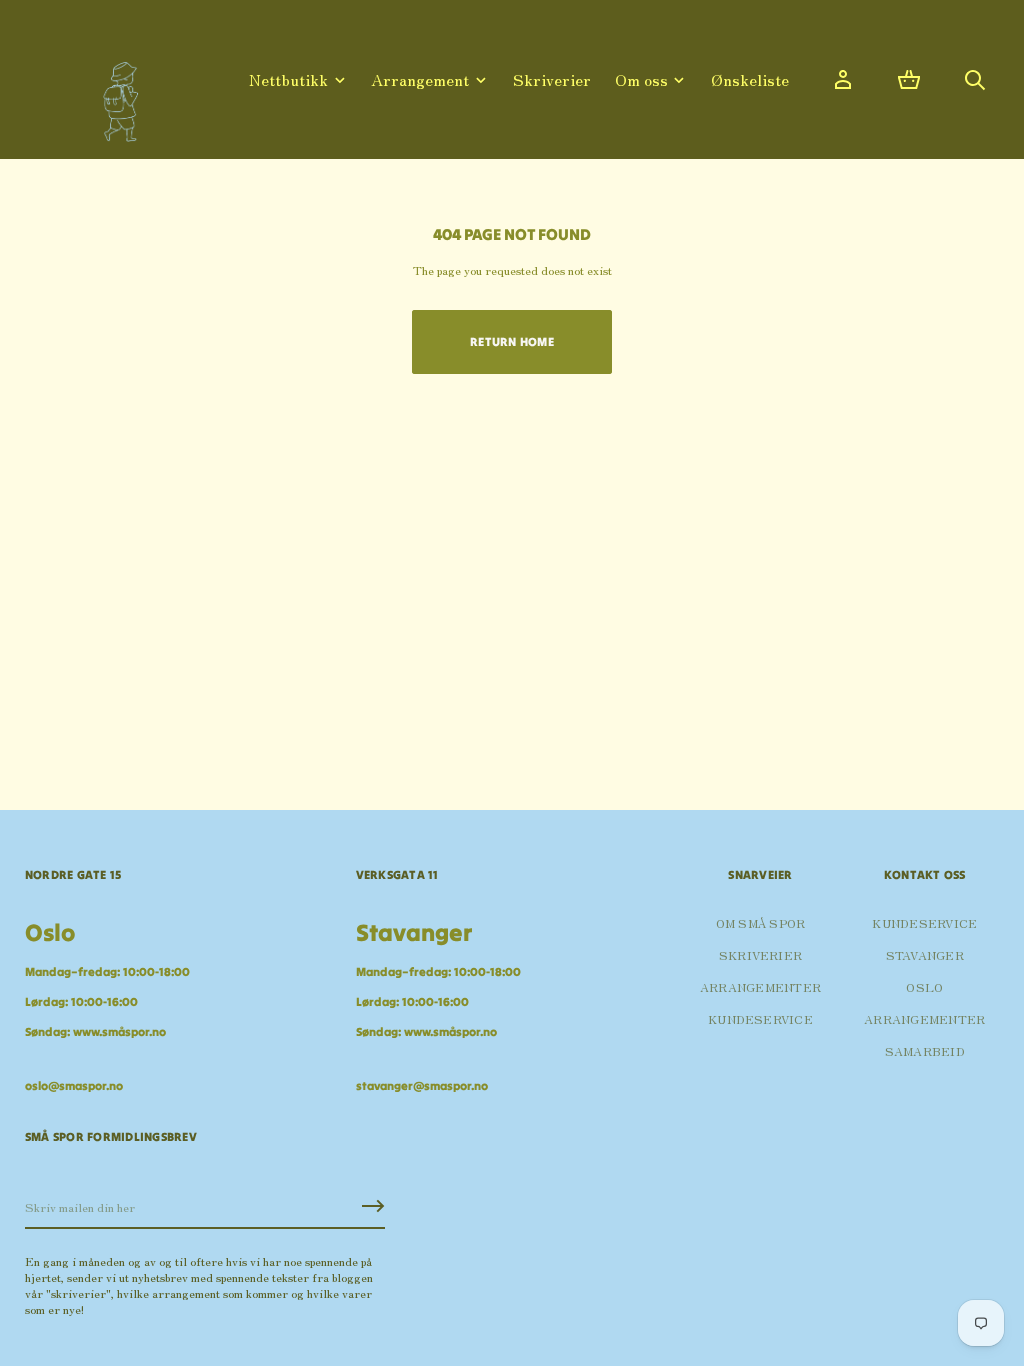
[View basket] (909, 80)
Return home (512, 341)
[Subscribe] (373, 1206)
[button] (909, 80)
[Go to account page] (843, 80)
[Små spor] (115, 94)
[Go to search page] (975, 80)
